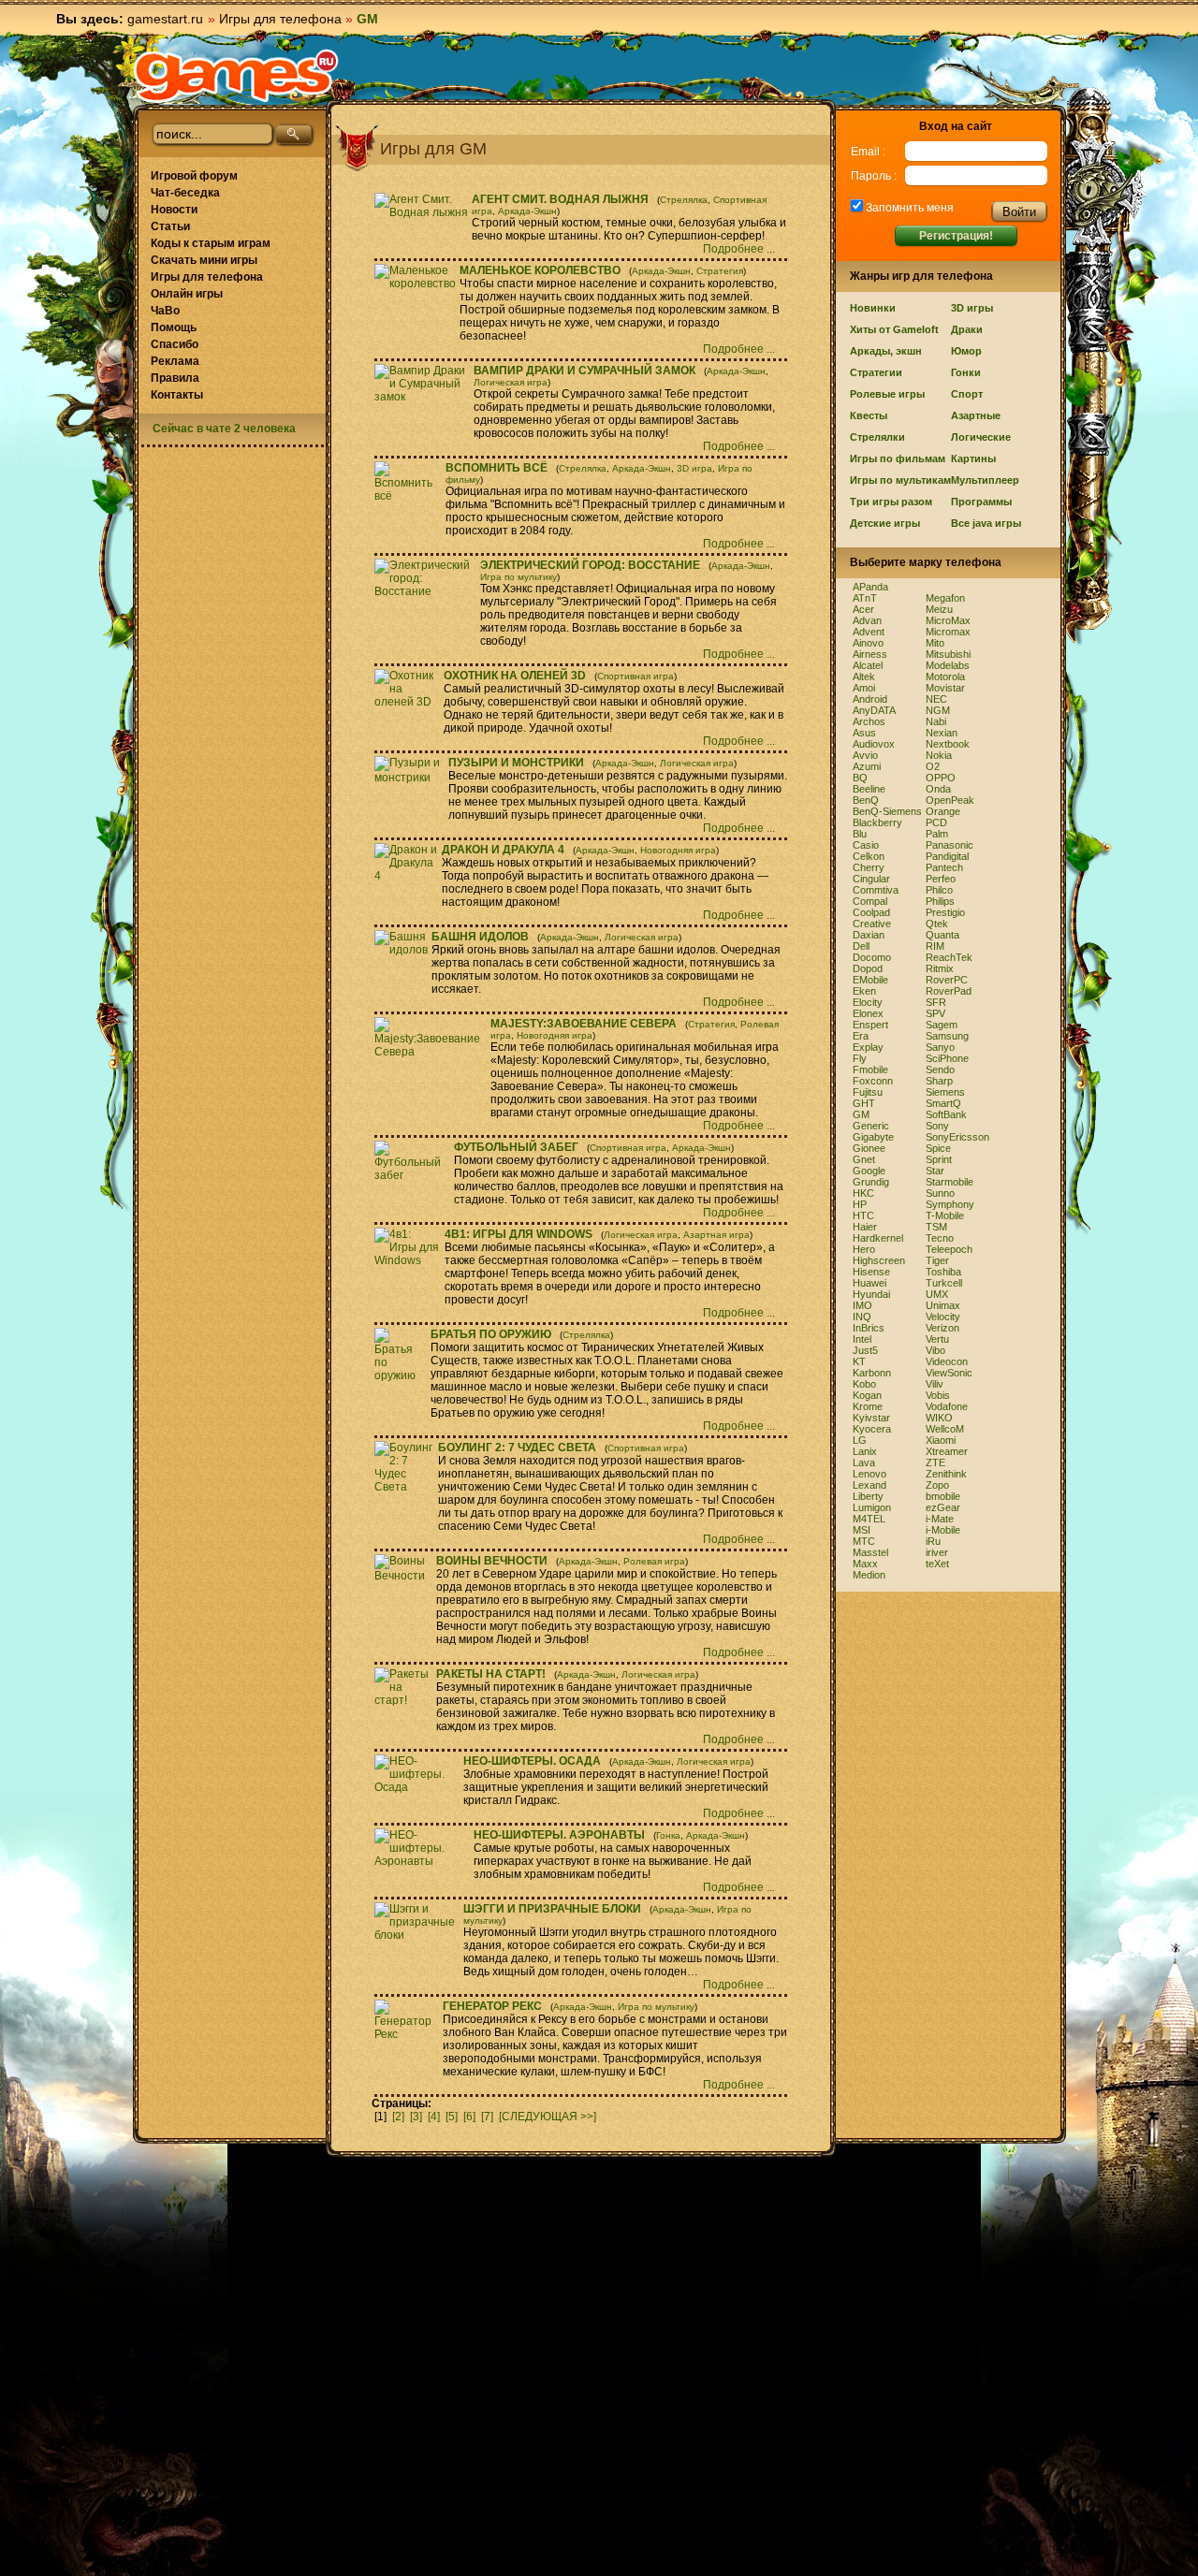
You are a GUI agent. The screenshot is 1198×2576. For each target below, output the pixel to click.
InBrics (869, 1328)
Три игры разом (891, 502)
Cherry (869, 867)
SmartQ (943, 1103)
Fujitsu (868, 1092)
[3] (416, 2117)
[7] (487, 2117)
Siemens (945, 1092)
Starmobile (950, 1182)
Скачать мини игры (204, 260)
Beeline (869, 789)
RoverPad (949, 991)
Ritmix (940, 968)
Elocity (868, 1002)
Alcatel (868, 665)
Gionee (869, 1148)
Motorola (945, 677)
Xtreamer (947, 1451)
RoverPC (947, 980)
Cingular (871, 879)
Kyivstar (871, 1418)
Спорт (967, 394)
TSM (936, 1227)
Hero (864, 1249)
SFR (936, 1002)
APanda (870, 587)
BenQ (866, 800)
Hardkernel (878, 1238)
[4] (434, 2117)
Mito (935, 643)
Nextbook (948, 744)
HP (860, 1204)
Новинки (873, 308)
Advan (867, 620)
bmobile (943, 1496)
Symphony (950, 1204)
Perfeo (941, 879)
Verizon (942, 1328)
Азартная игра (716, 1235)
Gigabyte (873, 1137)
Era (861, 1036)
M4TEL (869, 1519)
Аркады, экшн (886, 351)
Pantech (944, 867)
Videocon (947, 1361)
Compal (870, 901)
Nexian (942, 733)
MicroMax (948, 620)
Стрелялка (684, 200)
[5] (452, 2117)
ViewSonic (949, 1373)
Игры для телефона (280, 19)
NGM (938, 710)
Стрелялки (877, 437)
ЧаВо (165, 311)
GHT (864, 1103)
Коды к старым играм (211, 243)
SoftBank (946, 1114)
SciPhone (947, 1058)
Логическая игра (511, 382)
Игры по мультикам (900, 480)
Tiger (937, 1260)
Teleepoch (949, 1249)
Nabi (936, 721)
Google (869, 1171)
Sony (937, 1126)
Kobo (864, 1384)
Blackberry (877, 822)
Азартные (976, 415)
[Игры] (236, 76)
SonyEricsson (957, 1137)
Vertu (937, 1339)
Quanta (942, 935)
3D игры (972, 308)
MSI (862, 1530)
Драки (967, 329)
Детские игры (885, 523)
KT (859, 1361)
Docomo (872, 957)
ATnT (865, 598)
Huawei (869, 1283)
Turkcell (944, 1283)
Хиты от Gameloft (894, 329)
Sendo (940, 1070)
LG (860, 1440)
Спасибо (175, 344)
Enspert (870, 1025)
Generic (871, 1126)
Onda (938, 789)
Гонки (966, 372)
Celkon (869, 856)
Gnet (864, 1159)
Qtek (937, 924)
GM (861, 1114)
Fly (860, 1058)
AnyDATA (874, 710)
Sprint (939, 1159)
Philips (940, 901)
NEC (936, 699)
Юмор (966, 351)
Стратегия (720, 271)
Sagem (942, 1025)
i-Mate (940, 1519)
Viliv (935, 1384)
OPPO (941, 778)
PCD (936, 822)
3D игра (694, 468)
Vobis (938, 1395)
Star (935, 1171)
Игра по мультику (519, 577)
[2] (398, 2117)
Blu (860, 834)
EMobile (870, 980)
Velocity (943, 1317)
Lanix (865, 1451)
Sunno (940, 1193)
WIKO (939, 1418)
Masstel (870, 1552)
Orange (943, 811)
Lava (864, 1463)
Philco (939, 890)
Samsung (947, 1036)
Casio (866, 845)
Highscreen (879, 1260)
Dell (861, 946)
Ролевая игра (654, 1561)
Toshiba (943, 1272)
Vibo (935, 1350)
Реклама (175, 361)
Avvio (865, 755)
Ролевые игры (887, 394)
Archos (869, 721)
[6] (469, 2117)
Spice (938, 1148)
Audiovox (874, 744)
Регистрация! (956, 236)
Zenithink (946, 1474)
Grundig (871, 1182)
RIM (935, 946)
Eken (864, 991)
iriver (937, 1552)
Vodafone (947, 1406)
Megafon (945, 598)
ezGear (943, 1507)
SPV (935, 1013)
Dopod (868, 968)
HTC (863, 1215)
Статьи (170, 226)
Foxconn (873, 1081)
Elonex (868, 1013)
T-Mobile (945, 1215)
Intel (862, 1339)
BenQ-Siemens (887, 811)
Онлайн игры (187, 294)
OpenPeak (950, 800)
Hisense (871, 1272)
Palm (937, 834)
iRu (933, 1541)
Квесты (869, 415)
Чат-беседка (185, 193)
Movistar (945, 688)
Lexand (869, 1485)
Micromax (948, 632)
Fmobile (870, 1070)
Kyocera (872, 1429)
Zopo (937, 1485)
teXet (937, 1564)
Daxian (869, 935)
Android (870, 699)
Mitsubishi (948, 654)
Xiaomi (941, 1440)
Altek (864, 677)
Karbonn (872, 1373)
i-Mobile (943, 1530)
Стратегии (876, 372)
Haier (865, 1227)
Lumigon (872, 1507)
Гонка (668, 1835)
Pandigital (947, 856)
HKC (863, 1193)
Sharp (939, 1081)
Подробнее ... (740, 249)
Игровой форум (194, 176)
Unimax (943, 1305)
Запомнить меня (908, 208)
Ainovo (868, 643)
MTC (864, 1541)
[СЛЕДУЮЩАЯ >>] (548, 2117)
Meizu (939, 609)
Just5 (865, 1350)
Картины (973, 458)
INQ (862, 1317)
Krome (868, 1406)
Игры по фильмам (898, 458)
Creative (872, 924)
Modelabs (948, 665)
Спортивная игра (636, 676)
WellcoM (945, 1429)
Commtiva (876, 890)
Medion (869, 1575)
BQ (860, 778)
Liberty (868, 1496)
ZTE (935, 1463)
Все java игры (986, 523)
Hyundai (871, 1294)
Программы (981, 502)
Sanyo (940, 1047)
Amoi (864, 688)
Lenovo (869, 1474)
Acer (863, 609)
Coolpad (871, 912)
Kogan (867, 1395)
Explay (868, 1047)
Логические (981, 437)
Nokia (939, 755)
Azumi (867, 766)
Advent (869, 632)
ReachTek (949, 957)
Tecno (940, 1238)
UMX (937, 1294)
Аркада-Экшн (527, 211)
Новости (174, 210)
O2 (933, 766)
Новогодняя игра (678, 850)
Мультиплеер (985, 480)
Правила (175, 378)
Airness (870, 654)
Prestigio (945, 912)
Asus (864, 733)
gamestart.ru (165, 19)
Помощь (174, 327)
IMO (862, 1305)
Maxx (865, 1564)
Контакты (177, 395)
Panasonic (950, 845)
